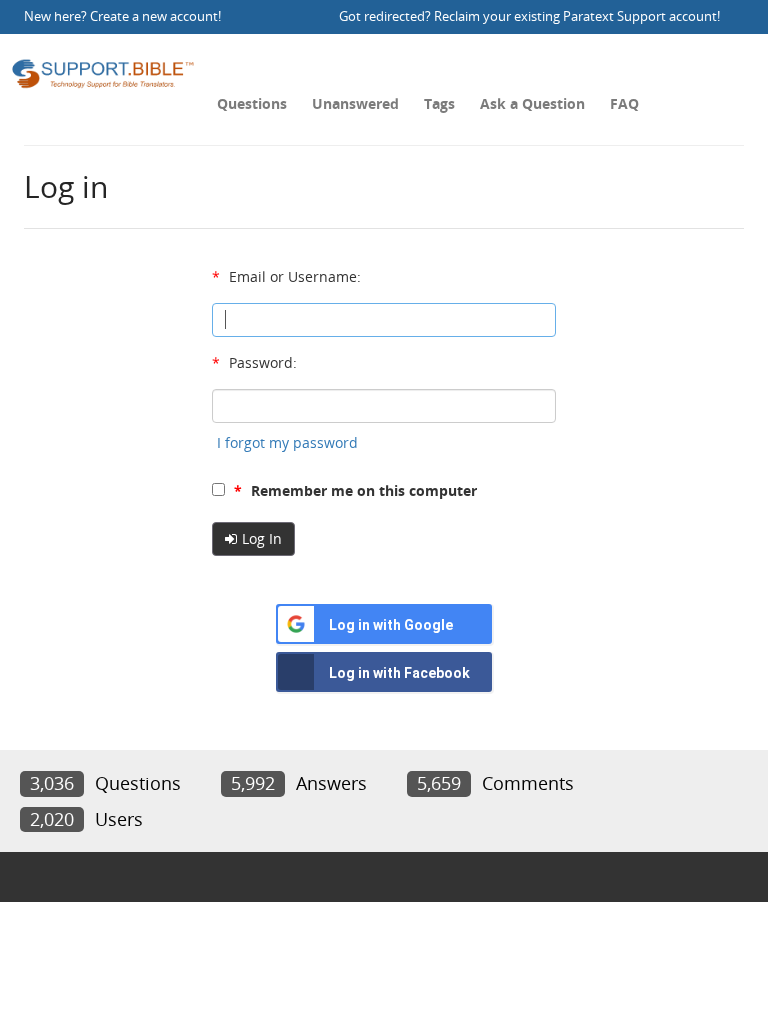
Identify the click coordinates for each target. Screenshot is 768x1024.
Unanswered (355, 103)
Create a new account (154, 16)
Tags (439, 103)
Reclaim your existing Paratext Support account (575, 16)
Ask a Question (532, 103)
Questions (252, 103)
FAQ (624, 103)
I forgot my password (287, 442)
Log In (262, 538)
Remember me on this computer (355, 490)
